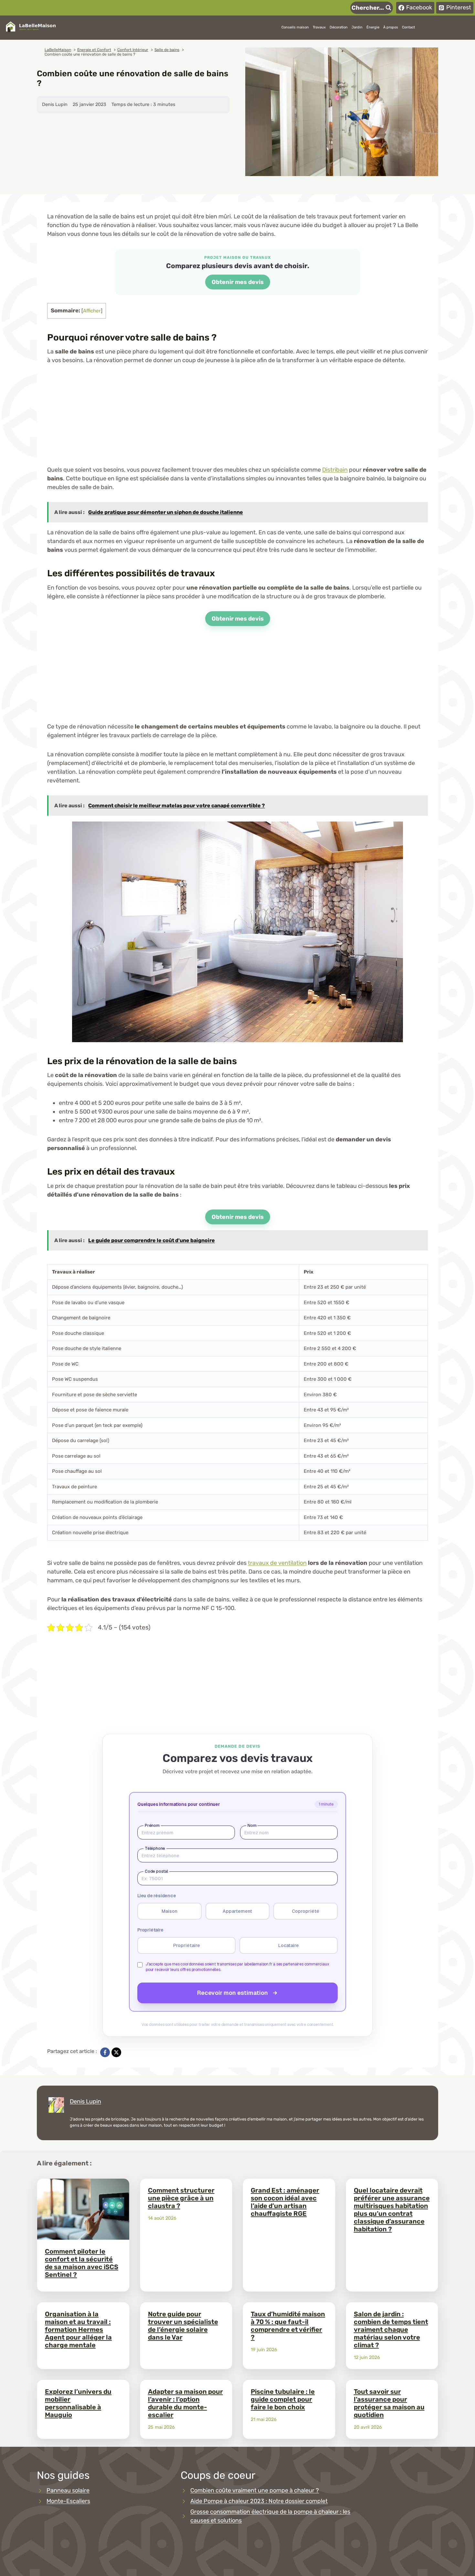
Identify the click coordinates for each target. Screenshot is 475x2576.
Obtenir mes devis (238, 282)
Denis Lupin (85, 2101)
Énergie (373, 27)
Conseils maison (295, 27)
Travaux (319, 27)
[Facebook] (105, 2052)
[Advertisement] (238, 420)
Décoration (339, 27)
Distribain (335, 470)
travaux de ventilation (277, 1563)
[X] (116, 2052)
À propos (391, 27)
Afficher (92, 311)
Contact (408, 27)
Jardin (357, 27)
